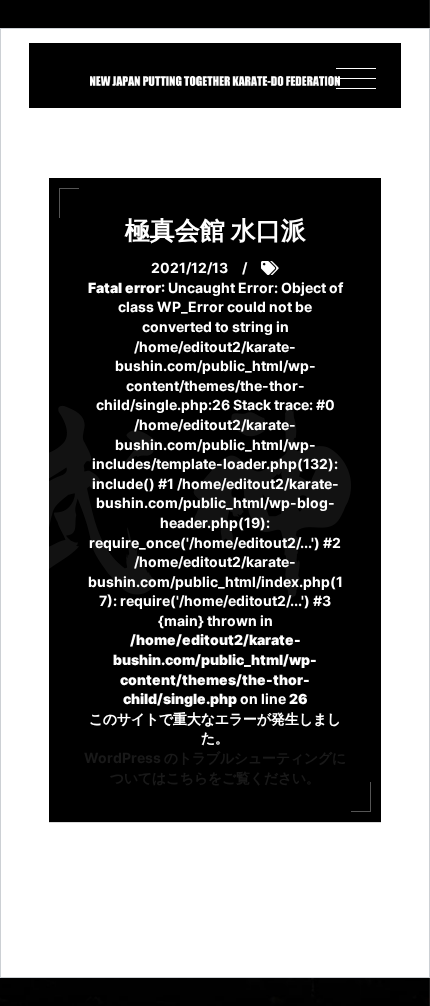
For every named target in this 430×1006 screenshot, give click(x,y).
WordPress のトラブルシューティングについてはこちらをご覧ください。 (215, 767)
